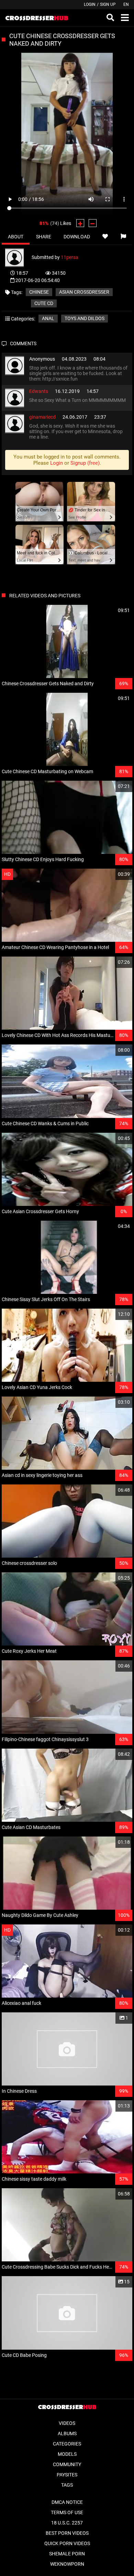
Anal (48, 318)
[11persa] (18, 257)
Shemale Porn (67, 2554)
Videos (67, 2423)
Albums (67, 2433)
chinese (39, 292)
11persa (70, 257)
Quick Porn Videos (67, 2543)
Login (90, 4)
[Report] (123, 237)
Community (67, 2464)
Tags (67, 2485)
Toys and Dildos (85, 318)
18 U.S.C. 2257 (67, 2523)
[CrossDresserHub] (37, 18)
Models (67, 2454)
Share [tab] (44, 237)
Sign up (108, 4)
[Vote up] (80, 223)
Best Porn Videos (67, 2533)
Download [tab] (77, 237)
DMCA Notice (67, 2502)
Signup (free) (85, 463)
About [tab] (16, 237)
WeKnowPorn (67, 2564)
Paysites (67, 2475)
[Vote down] (93, 223)
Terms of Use (67, 2512)
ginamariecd (42, 417)
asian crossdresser (84, 292)
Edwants (39, 391)
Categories (67, 2444)
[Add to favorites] (105, 237)
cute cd (44, 303)
